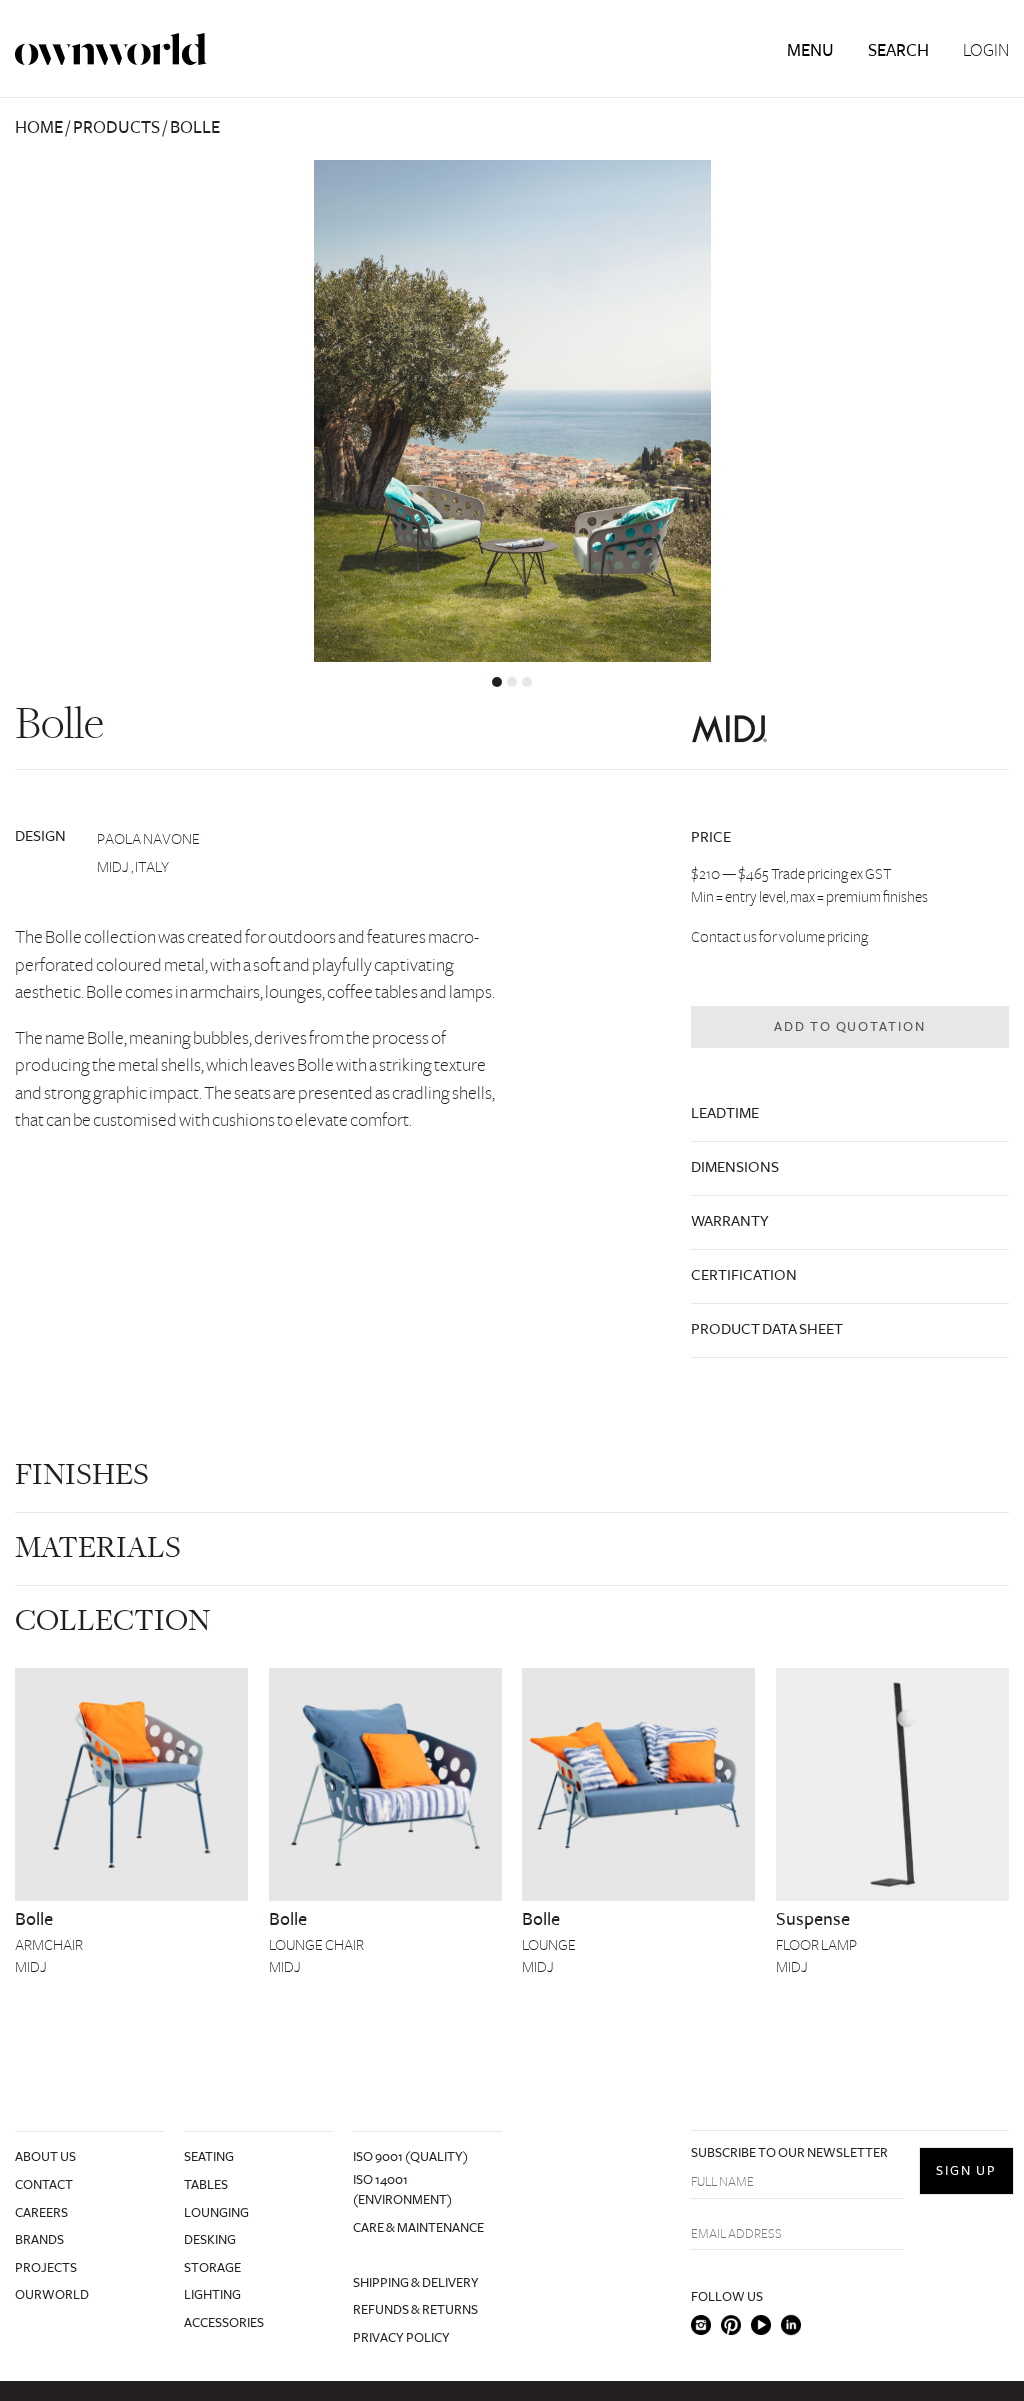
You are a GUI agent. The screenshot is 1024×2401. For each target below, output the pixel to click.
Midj (31, 1967)
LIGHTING (212, 2295)
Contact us (724, 937)
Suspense (813, 1919)
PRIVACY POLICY (401, 2338)
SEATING (209, 2157)
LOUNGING (216, 2213)
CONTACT (44, 2185)
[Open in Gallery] (512, 411)
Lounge (549, 1945)
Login (986, 51)
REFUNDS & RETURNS (415, 2310)
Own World (111, 49)
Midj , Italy (133, 867)
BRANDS (39, 2240)
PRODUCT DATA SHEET (767, 1329)
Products (116, 127)
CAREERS (41, 2213)
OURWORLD (52, 2295)
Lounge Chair (316, 1945)
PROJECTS (46, 2268)
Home (39, 127)
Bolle (34, 1919)
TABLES (206, 2185)
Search (898, 50)
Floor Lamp (816, 1945)
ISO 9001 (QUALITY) (410, 2157)
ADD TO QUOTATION (850, 1027)
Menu (810, 50)
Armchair (49, 1945)
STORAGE (212, 2268)
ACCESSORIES (224, 2323)
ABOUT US (45, 2157)
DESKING (210, 2240)
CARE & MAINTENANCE (418, 2228)
